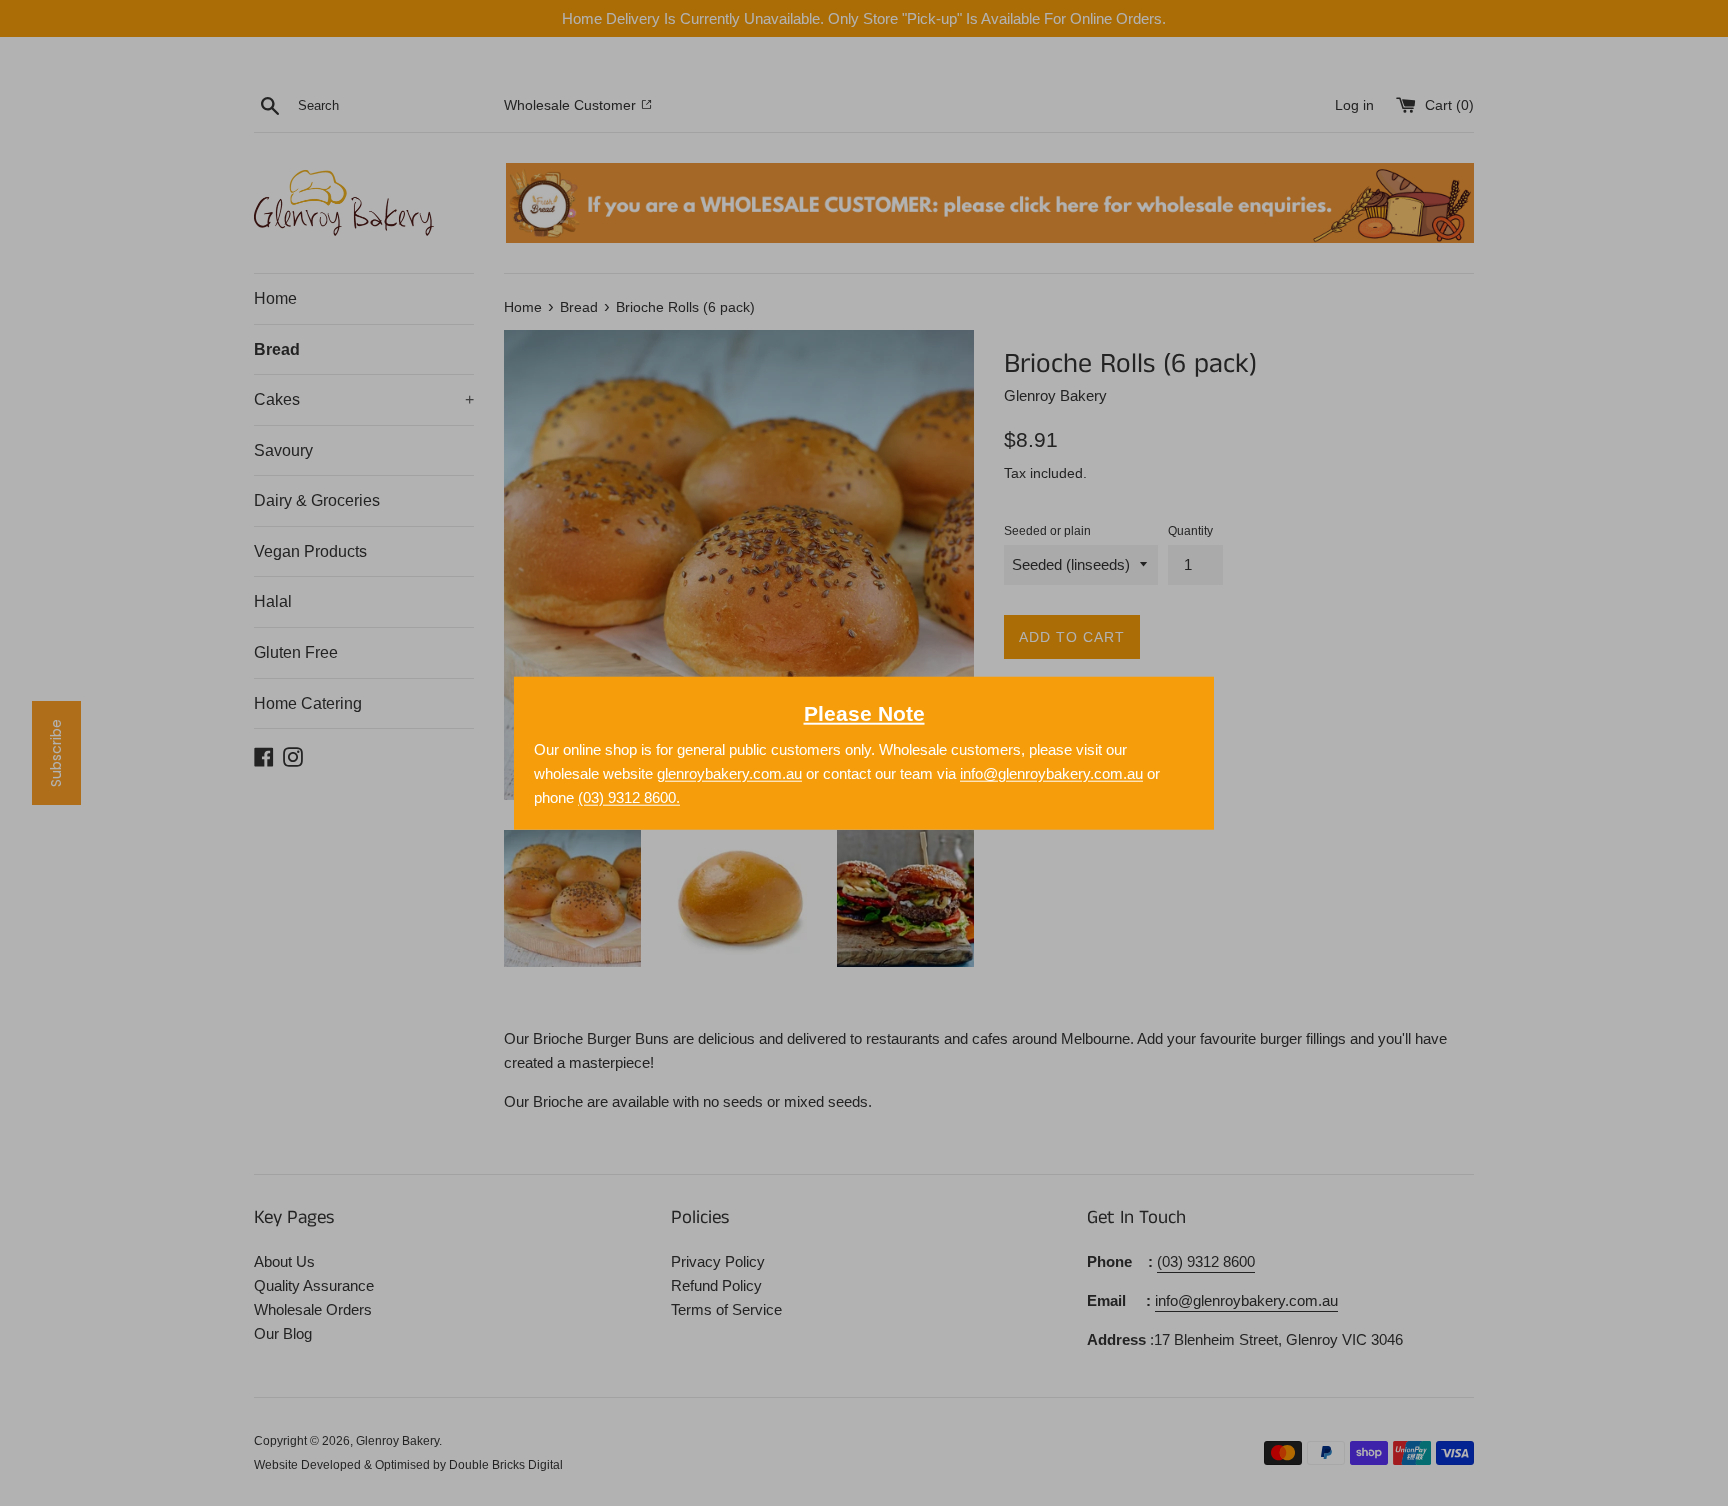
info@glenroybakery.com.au (1051, 772)
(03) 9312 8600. (629, 796)
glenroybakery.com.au (729, 772)
